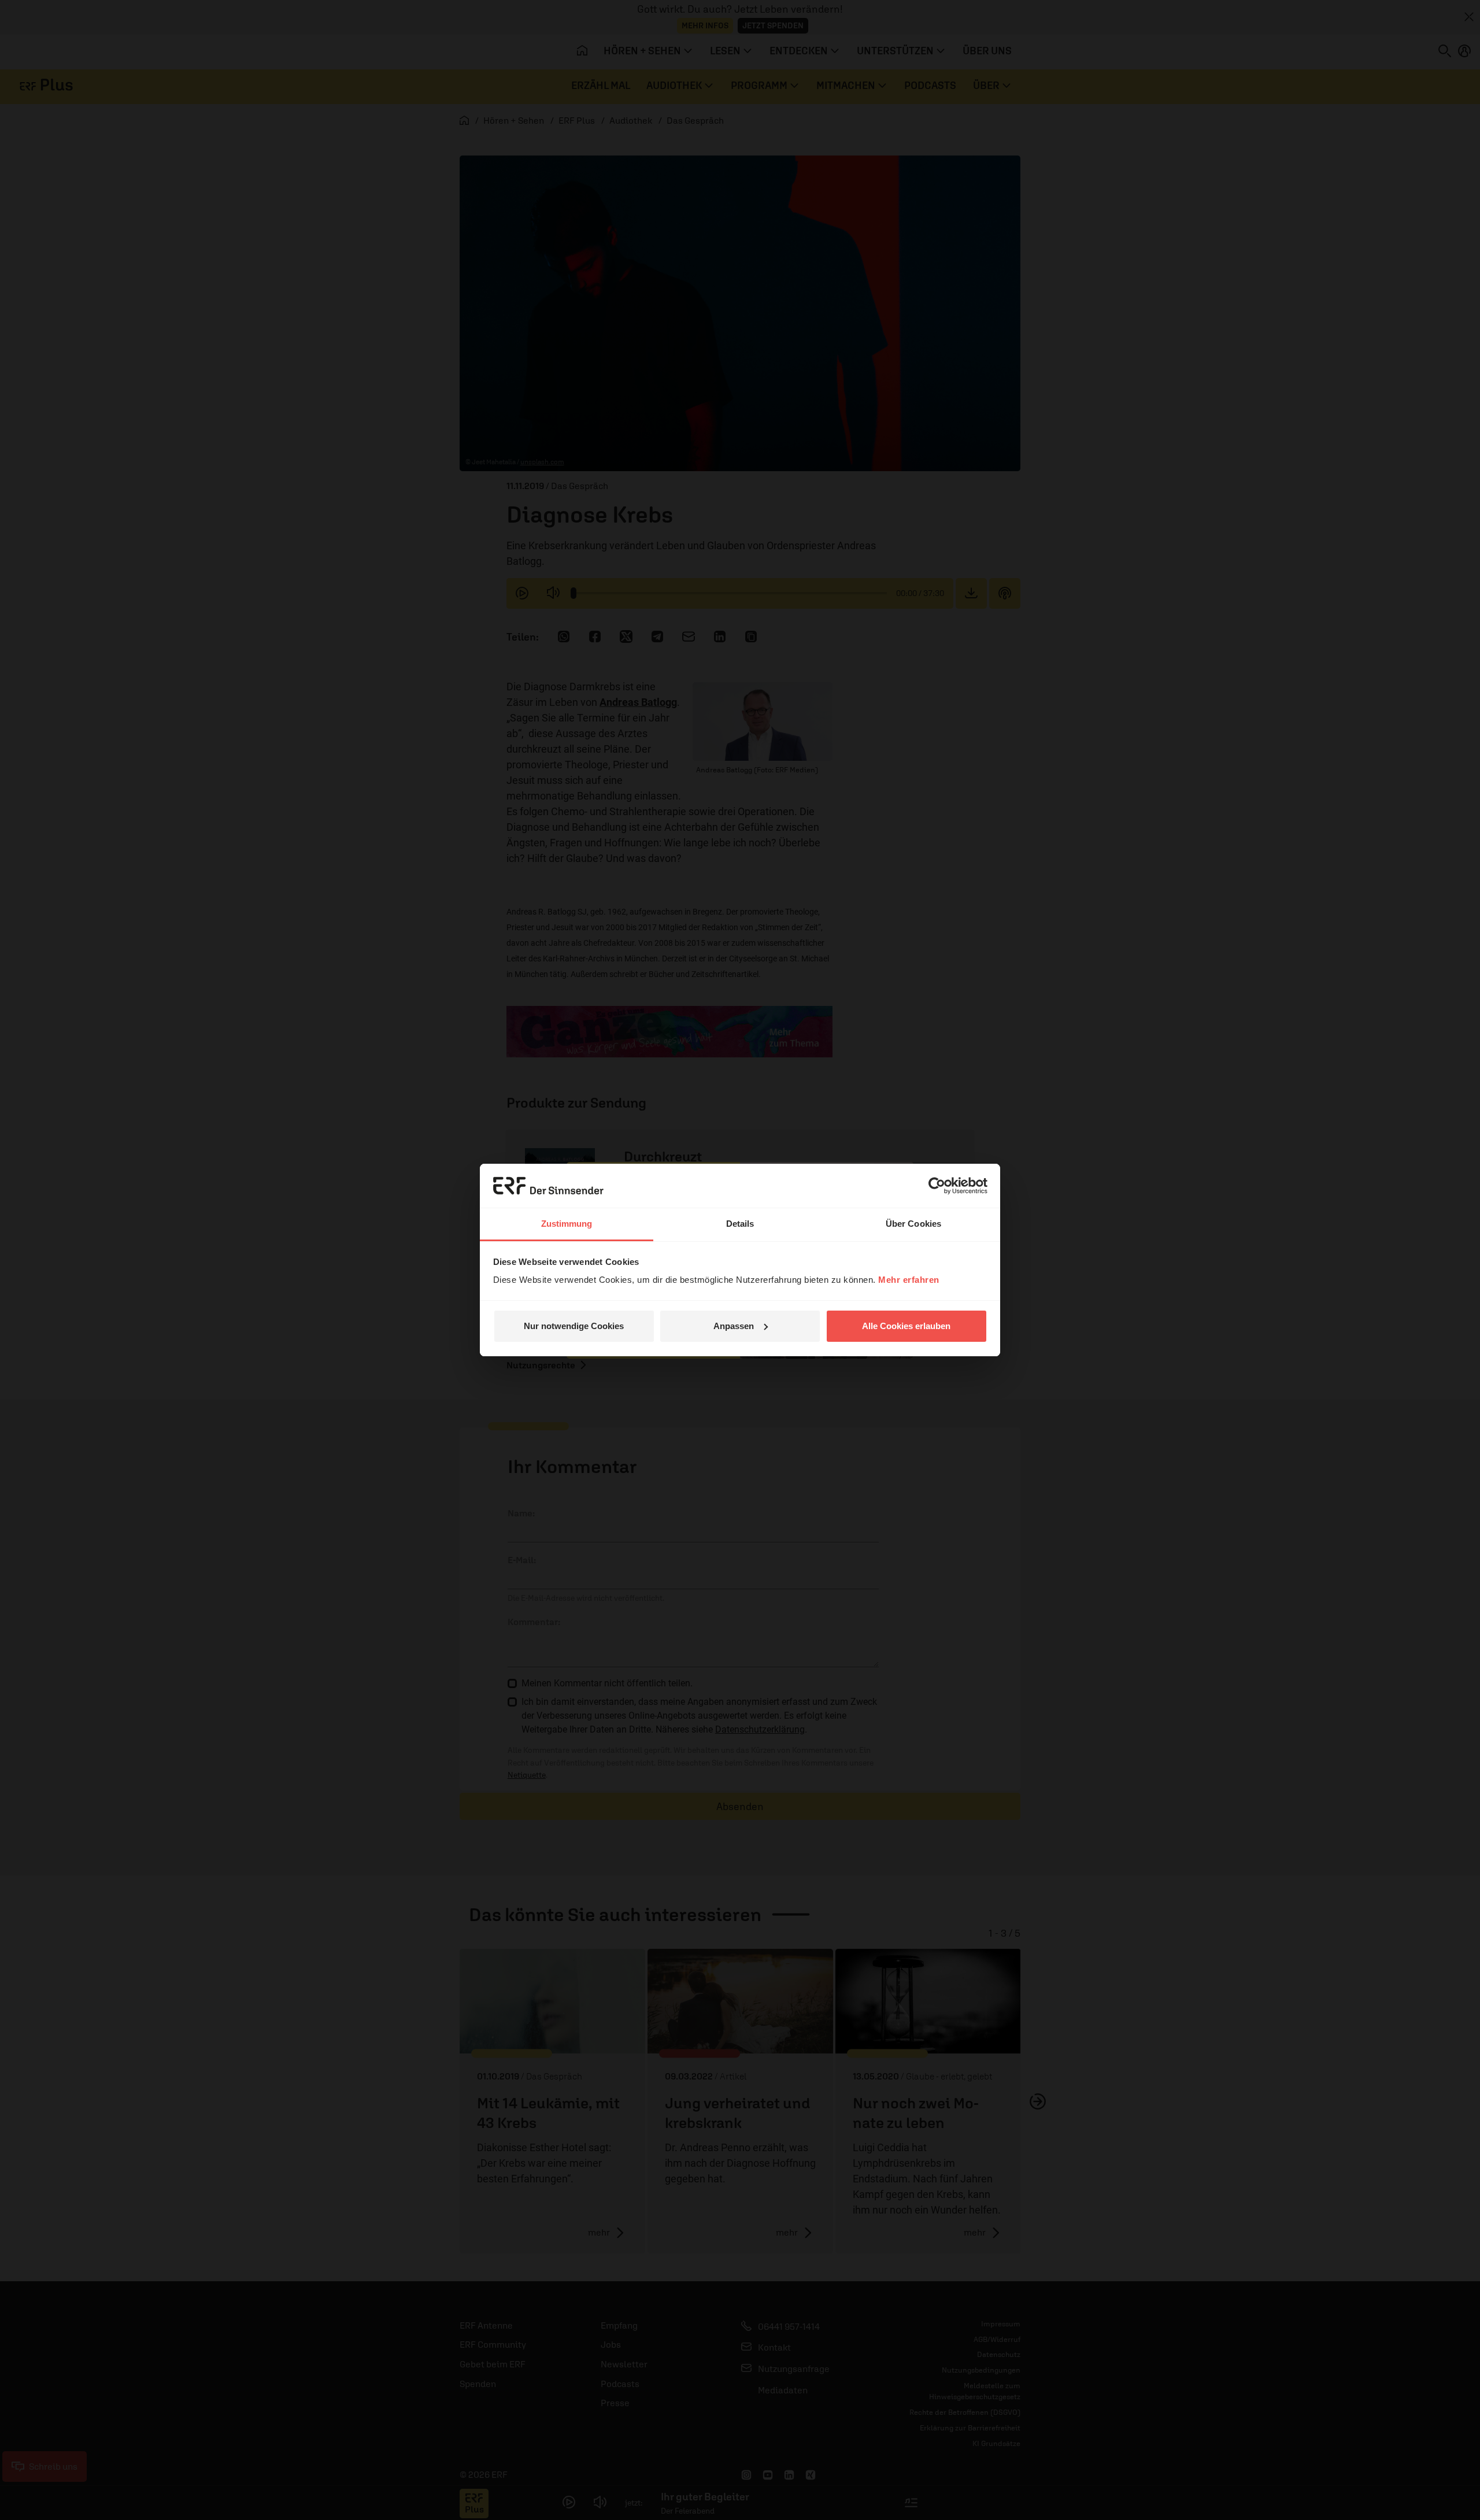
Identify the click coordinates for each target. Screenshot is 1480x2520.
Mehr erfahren (909, 1280)
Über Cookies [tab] (913, 1224)
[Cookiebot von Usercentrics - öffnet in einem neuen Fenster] (937, 1186)
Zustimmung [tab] (567, 1224)
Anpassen (734, 1326)
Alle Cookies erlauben (906, 1326)
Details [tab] (740, 1224)
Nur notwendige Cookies (574, 1326)
